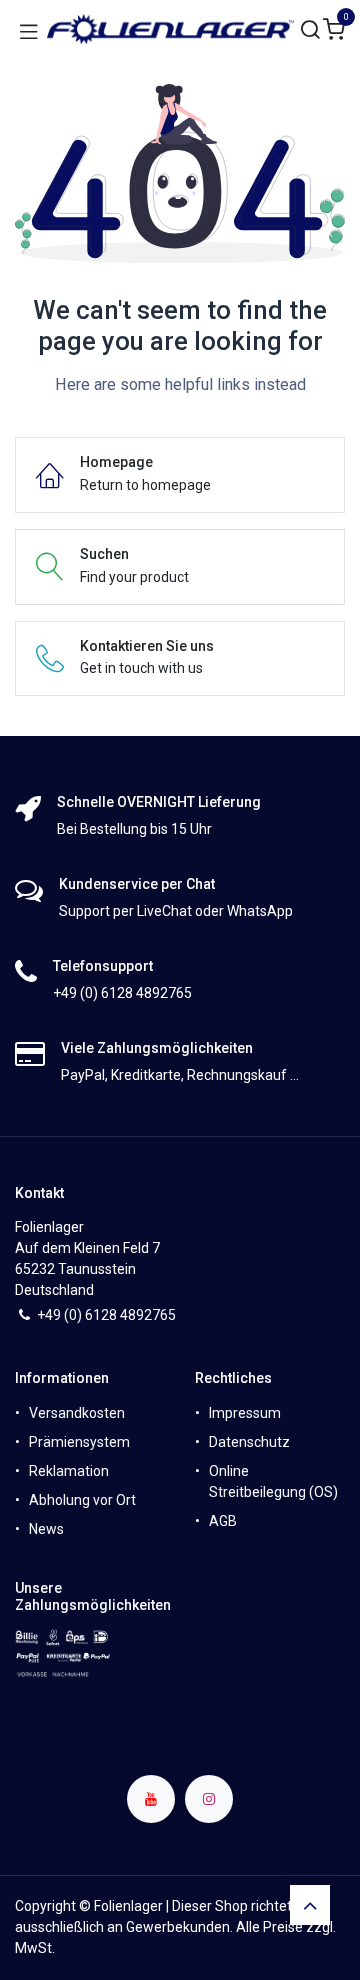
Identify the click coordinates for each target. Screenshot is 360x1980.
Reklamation (69, 1471)
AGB (223, 1521)
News (46, 1529)
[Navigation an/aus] (29, 30)
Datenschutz (249, 1442)
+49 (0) (61, 1315)
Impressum (245, 1413)
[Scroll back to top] (310, 1905)
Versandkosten (77, 1413)
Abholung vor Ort (82, 1500)
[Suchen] (311, 30)
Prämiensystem (79, 1442)
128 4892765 (134, 1315)
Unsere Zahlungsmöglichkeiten (93, 1596)
